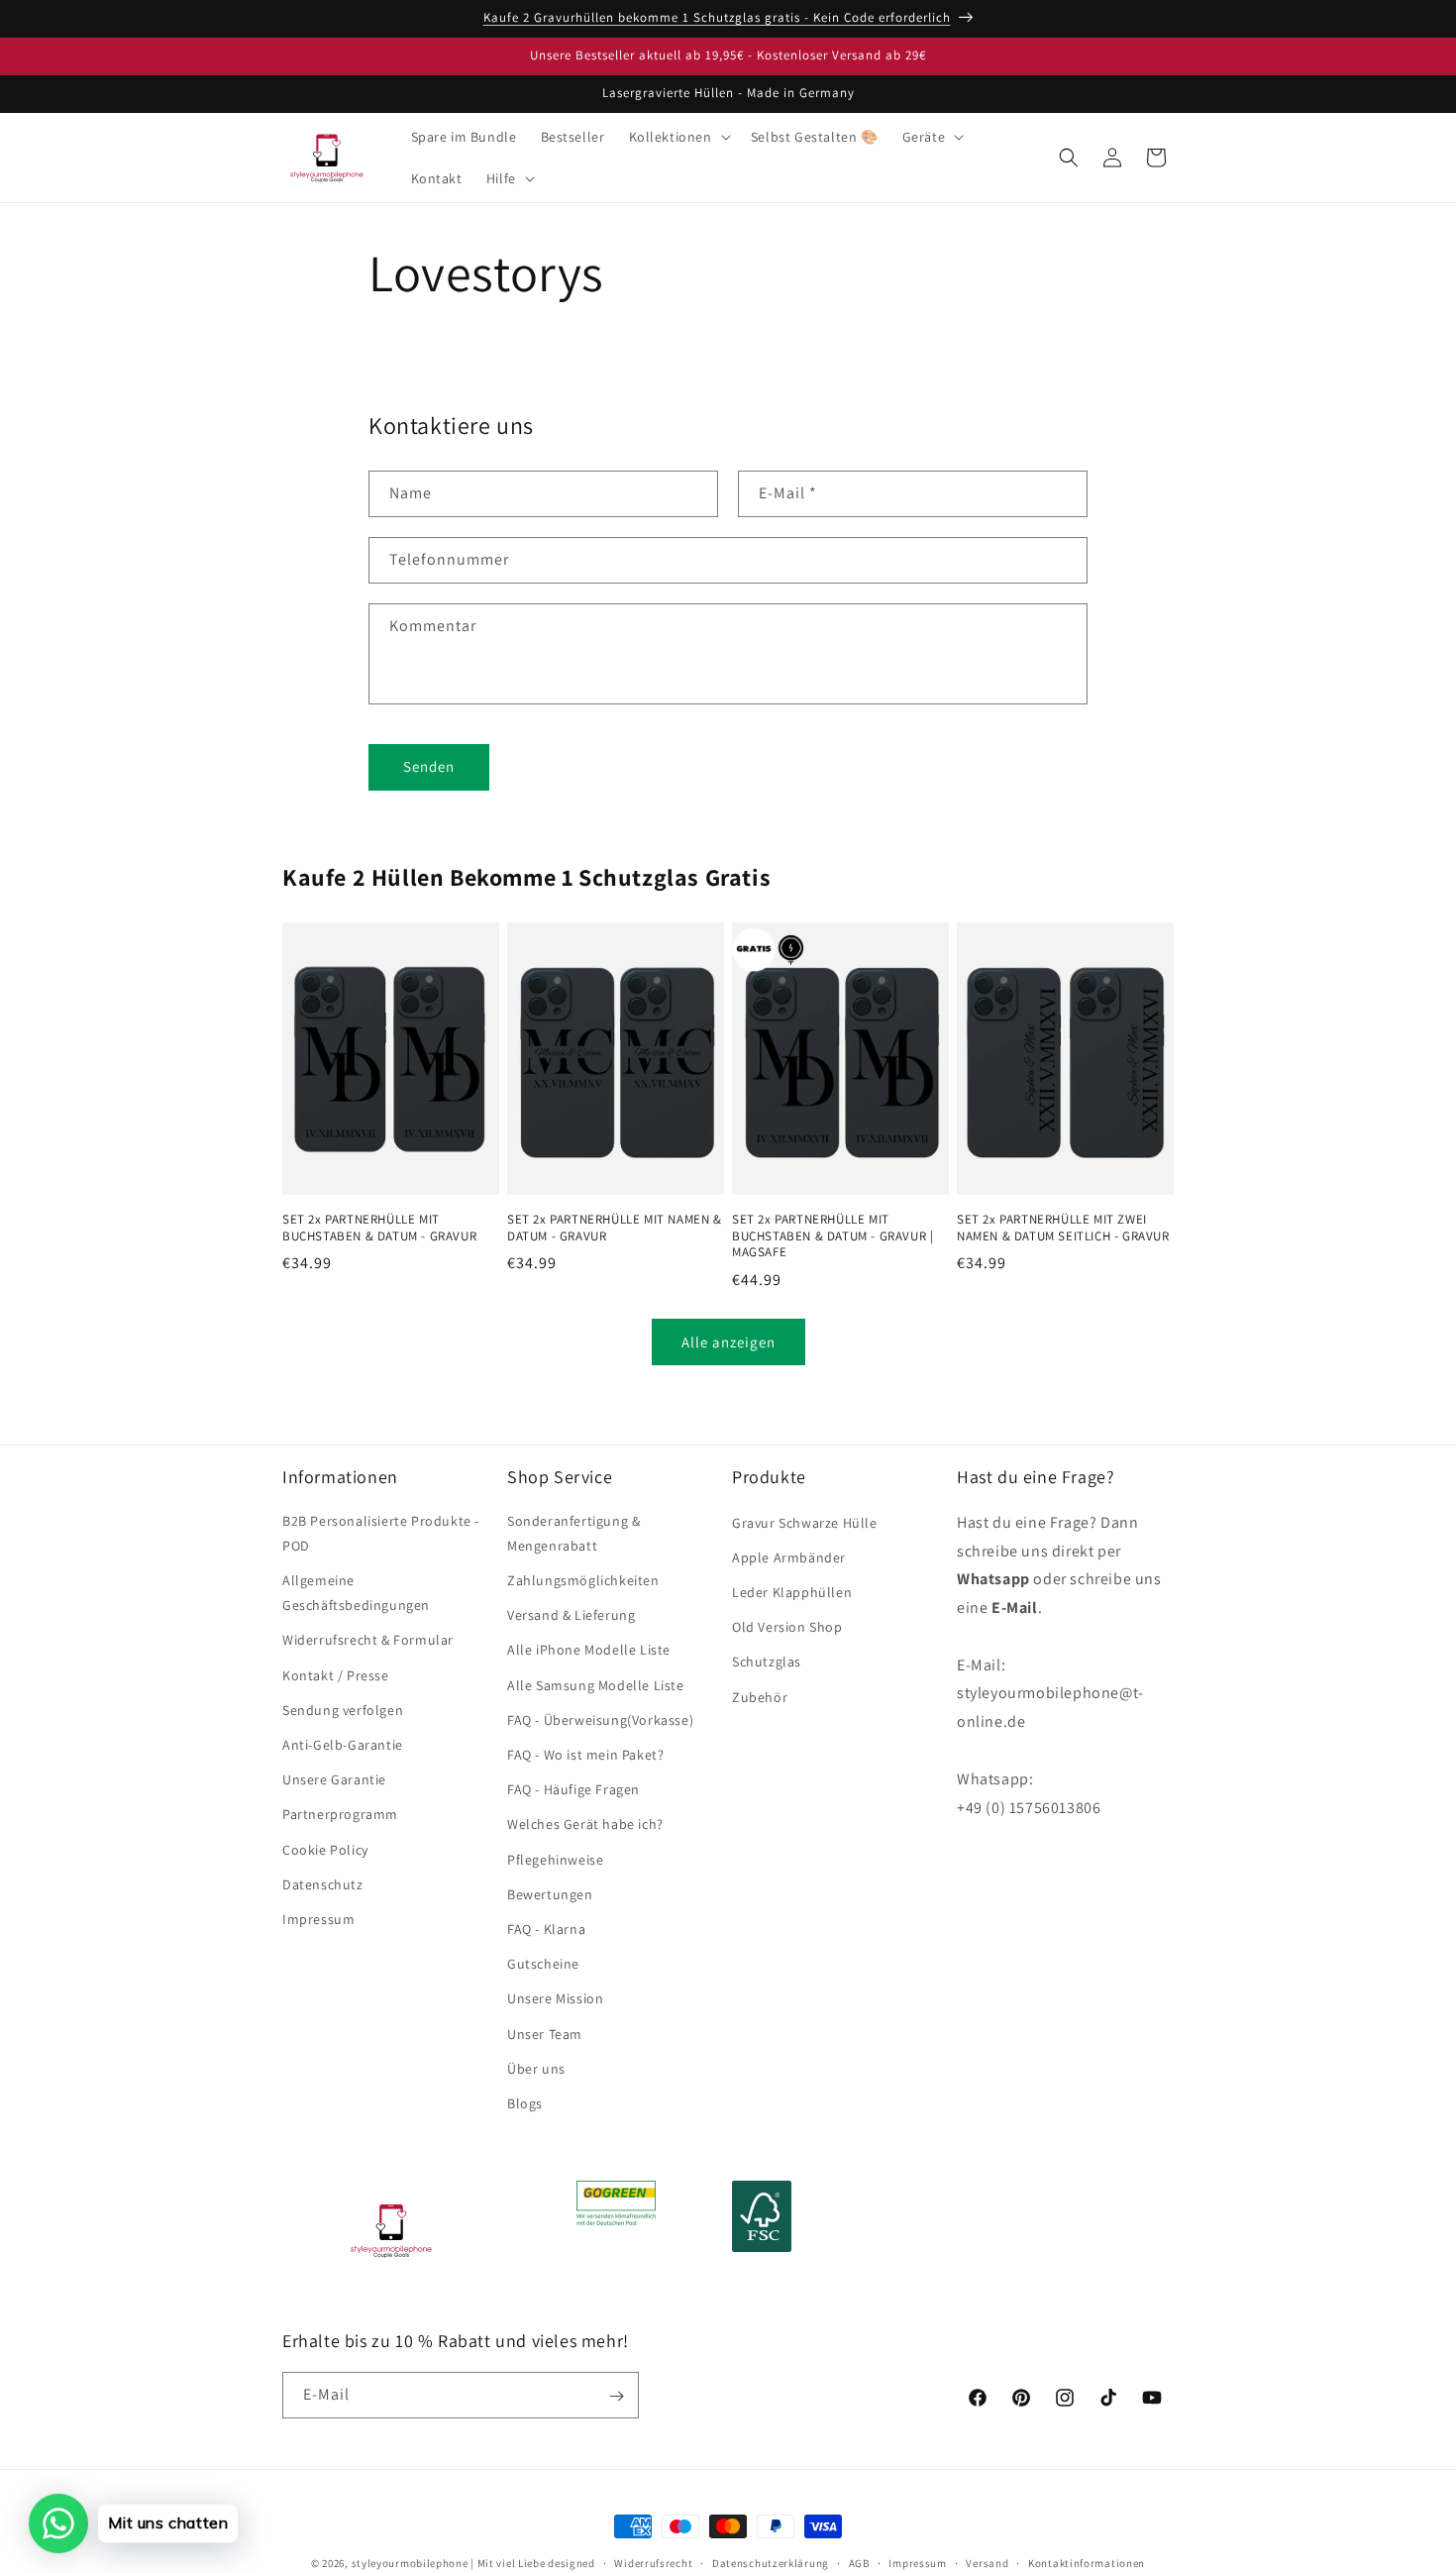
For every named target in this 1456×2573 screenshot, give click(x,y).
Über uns (536, 2069)
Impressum (318, 1919)
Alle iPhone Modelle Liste (589, 1651)
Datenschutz (323, 1884)
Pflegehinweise (555, 1860)
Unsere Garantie (334, 1779)
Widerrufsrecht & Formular (368, 1641)
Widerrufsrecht (653, 2562)
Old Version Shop (787, 1627)
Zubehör (760, 1697)
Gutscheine (543, 1964)
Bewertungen (550, 1894)
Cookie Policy (325, 1850)
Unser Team (545, 2034)
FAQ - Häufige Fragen (573, 1789)
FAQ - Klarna (546, 1929)
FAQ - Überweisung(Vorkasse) (600, 1720)
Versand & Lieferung (571, 1615)
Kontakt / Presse (336, 1675)
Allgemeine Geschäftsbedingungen (356, 1593)
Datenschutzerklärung (771, 2562)
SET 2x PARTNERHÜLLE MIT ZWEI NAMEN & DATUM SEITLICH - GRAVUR (1063, 1228)
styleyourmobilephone (410, 2563)
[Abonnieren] (616, 2396)
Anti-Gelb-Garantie (343, 1745)
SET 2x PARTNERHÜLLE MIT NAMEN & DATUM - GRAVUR (615, 1228)
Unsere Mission (555, 1998)
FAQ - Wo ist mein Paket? (585, 1755)
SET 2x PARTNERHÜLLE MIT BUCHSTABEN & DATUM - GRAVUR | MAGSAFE (832, 1236)
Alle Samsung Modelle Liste (596, 1685)
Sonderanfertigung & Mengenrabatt (573, 1533)
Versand (987, 2562)
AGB (859, 2562)
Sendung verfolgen (343, 1710)
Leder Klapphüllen (792, 1592)
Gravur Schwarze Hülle (805, 1523)
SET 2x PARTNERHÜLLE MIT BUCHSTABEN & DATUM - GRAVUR (379, 1228)
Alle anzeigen (728, 1342)
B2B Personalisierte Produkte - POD (381, 1533)
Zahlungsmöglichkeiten (583, 1580)
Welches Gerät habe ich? (585, 1825)
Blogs (525, 2103)
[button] (678, 137)
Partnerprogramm (340, 1815)
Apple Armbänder (789, 1557)
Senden (429, 766)
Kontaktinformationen (1087, 2562)
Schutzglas (767, 1662)
